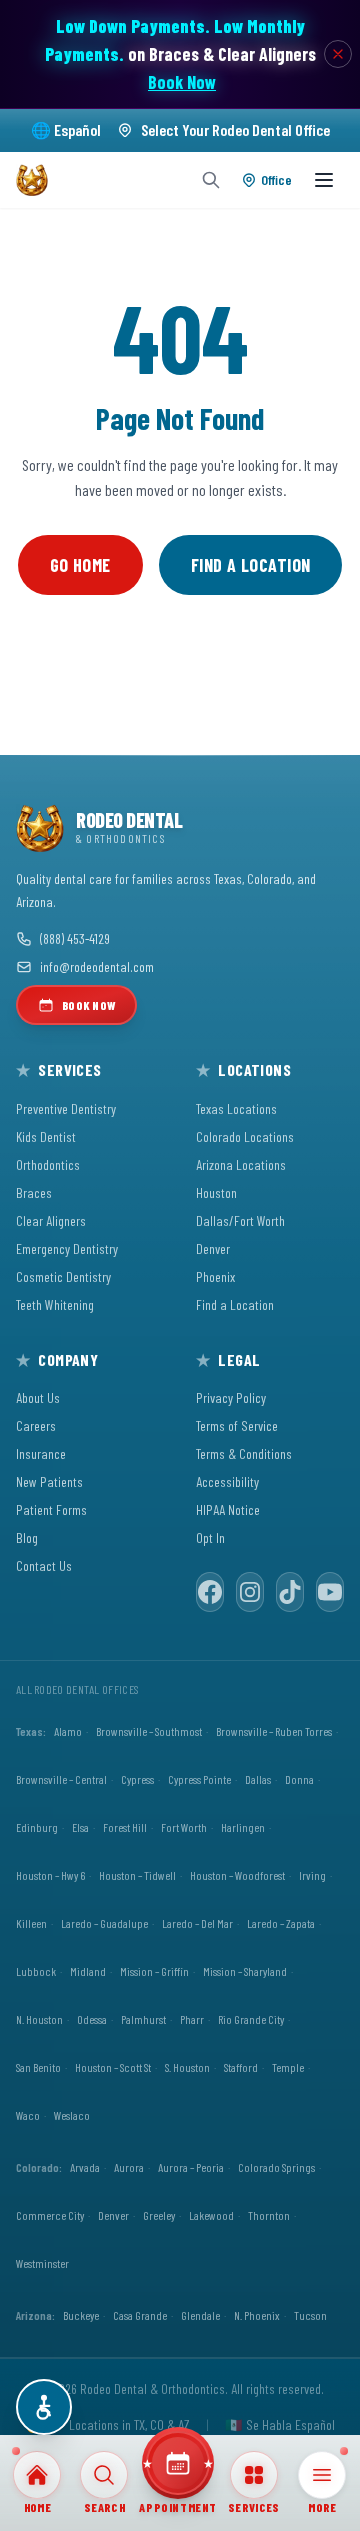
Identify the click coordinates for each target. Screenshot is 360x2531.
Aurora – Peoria (191, 2167)
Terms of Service (237, 1425)
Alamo (68, 1731)
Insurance (41, 1453)
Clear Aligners (51, 1220)
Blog (27, 1537)
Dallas (258, 1779)
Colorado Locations (245, 1136)
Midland (88, 1971)
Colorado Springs (276, 2167)
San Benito (38, 2067)
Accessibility (227, 1481)
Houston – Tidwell (137, 1875)
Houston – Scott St (113, 2067)
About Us (38, 1397)
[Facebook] (210, 1592)
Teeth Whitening (55, 1304)
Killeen (31, 1923)
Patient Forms (51, 1509)
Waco (28, 2115)
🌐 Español (66, 129)
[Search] (211, 180)
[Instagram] (250, 1592)
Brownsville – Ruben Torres (274, 1731)
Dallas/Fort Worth (240, 1220)
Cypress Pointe (199, 1779)
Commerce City (50, 2215)
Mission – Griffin (154, 1971)
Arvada (85, 2167)
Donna (299, 1779)
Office (276, 179)
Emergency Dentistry (67, 1248)
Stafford (241, 2067)
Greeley (159, 2215)
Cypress (137, 1779)
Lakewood (211, 2215)
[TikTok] (290, 1592)
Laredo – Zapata (281, 1923)
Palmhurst (143, 2019)
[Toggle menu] (324, 180)
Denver (213, 1248)
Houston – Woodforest (237, 1875)
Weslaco (72, 2115)
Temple (288, 2067)
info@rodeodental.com (97, 966)
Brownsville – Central (61, 1779)
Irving (312, 1875)
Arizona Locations (241, 1164)
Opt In (210, 1537)
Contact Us (44, 1565)
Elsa (80, 1827)
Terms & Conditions (244, 1453)
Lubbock (36, 1971)
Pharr (192, 2019)
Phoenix (215, 1276)
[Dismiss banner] (338, 54)
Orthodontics (48, 1164)
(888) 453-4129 (75, 938)
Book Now (182, 82)
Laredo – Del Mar (197, 1923)
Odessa (92, 2019)
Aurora (129, 2167)
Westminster (42, 2263)
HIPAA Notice (228, 1509)
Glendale (200, 2315)
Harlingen (243, 1827)
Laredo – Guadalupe (104, 1923)
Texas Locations (236, 1108)
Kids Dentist (46, 1136)
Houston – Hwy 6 (50, 1875)
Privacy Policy (231, 1397)
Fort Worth (184, 1827)
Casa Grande (140, 2315)
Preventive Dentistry (66, 1108)
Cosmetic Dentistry (63, 1276)
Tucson (310, 2315)
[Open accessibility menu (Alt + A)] (44, 2407)
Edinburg (37, 1827)
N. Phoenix (257, 2315)
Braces (34, 1192)
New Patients (49, 1481)
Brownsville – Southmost (149, 1731)
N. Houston (39, 2019)
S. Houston (187, 2067)
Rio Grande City (251, 2019)
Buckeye (81, 2315)
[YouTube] (330, 1592)
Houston (216, 1192)
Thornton (269, 2215)
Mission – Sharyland (245, 1971)
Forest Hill (125, 1827)
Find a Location (251, 565)
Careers (36, 1425)
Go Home (80, 565)
